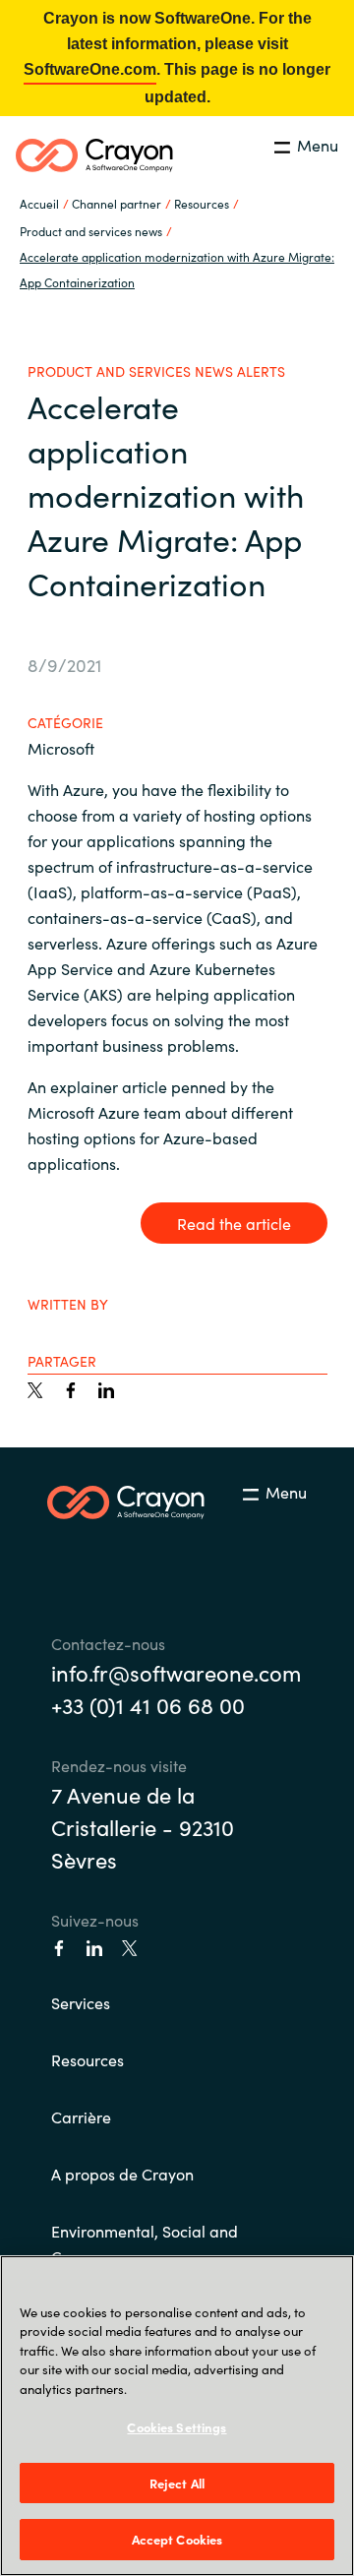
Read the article (234, 1223)
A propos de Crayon (122, 2174)
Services (81, 2002)
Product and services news (91, 231)
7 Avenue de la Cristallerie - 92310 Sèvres (143, 1827)
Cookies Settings (177, 2427)
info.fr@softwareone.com (176, 1672)
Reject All (177, 2483)
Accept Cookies (177, 2539)
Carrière (81, 2116)
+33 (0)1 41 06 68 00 (148, 1705)
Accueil (39, 203)
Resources (88, 2059)
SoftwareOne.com (90, 69)
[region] (177, 2416)
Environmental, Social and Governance (145, 2243)
